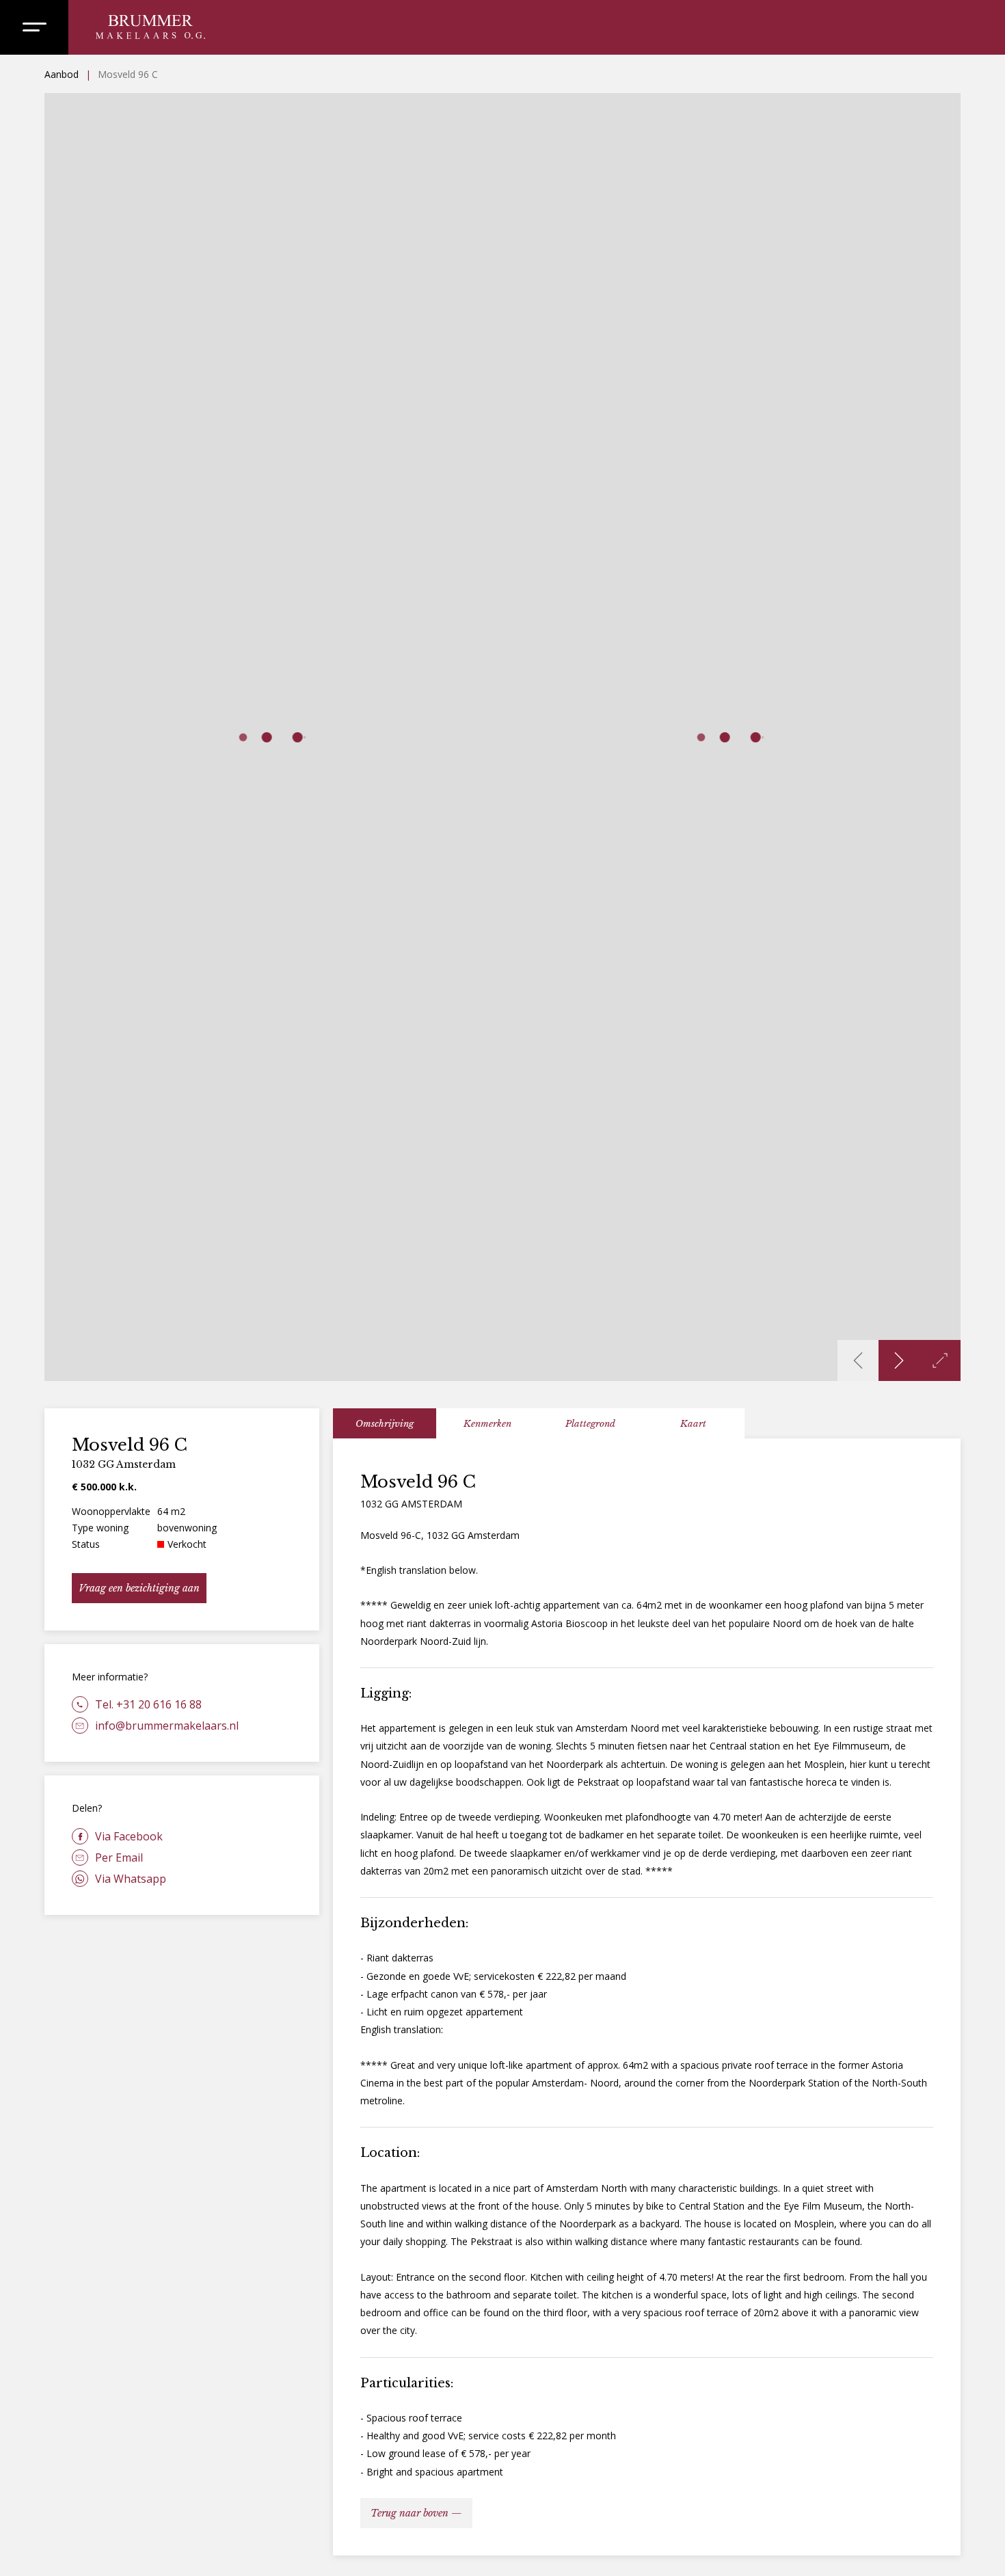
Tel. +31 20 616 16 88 (148, 1704)
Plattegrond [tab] (590, 1424)
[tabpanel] (647, 1997)
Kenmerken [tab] (487, 1424)
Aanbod (62, 74)
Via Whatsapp (131, 1879)
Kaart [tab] (693, 1424)
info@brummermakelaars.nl (167, 1726)
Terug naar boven (410, 2513)
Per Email (119, 1857)
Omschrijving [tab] (385, 1424)
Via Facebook (129, 1836)
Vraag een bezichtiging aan (139, 1588)
